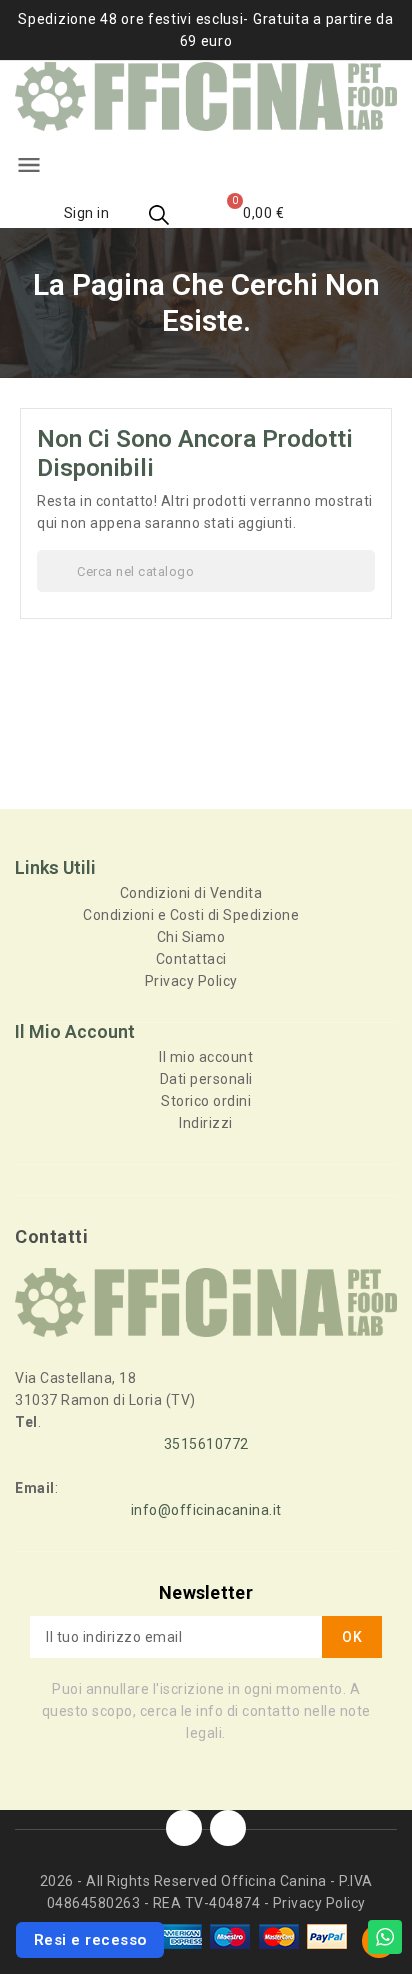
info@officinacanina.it (206, 1510)
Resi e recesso (90, 1940)
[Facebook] (184, 1828)
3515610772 (206, 1444)
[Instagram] (228, 1828)
